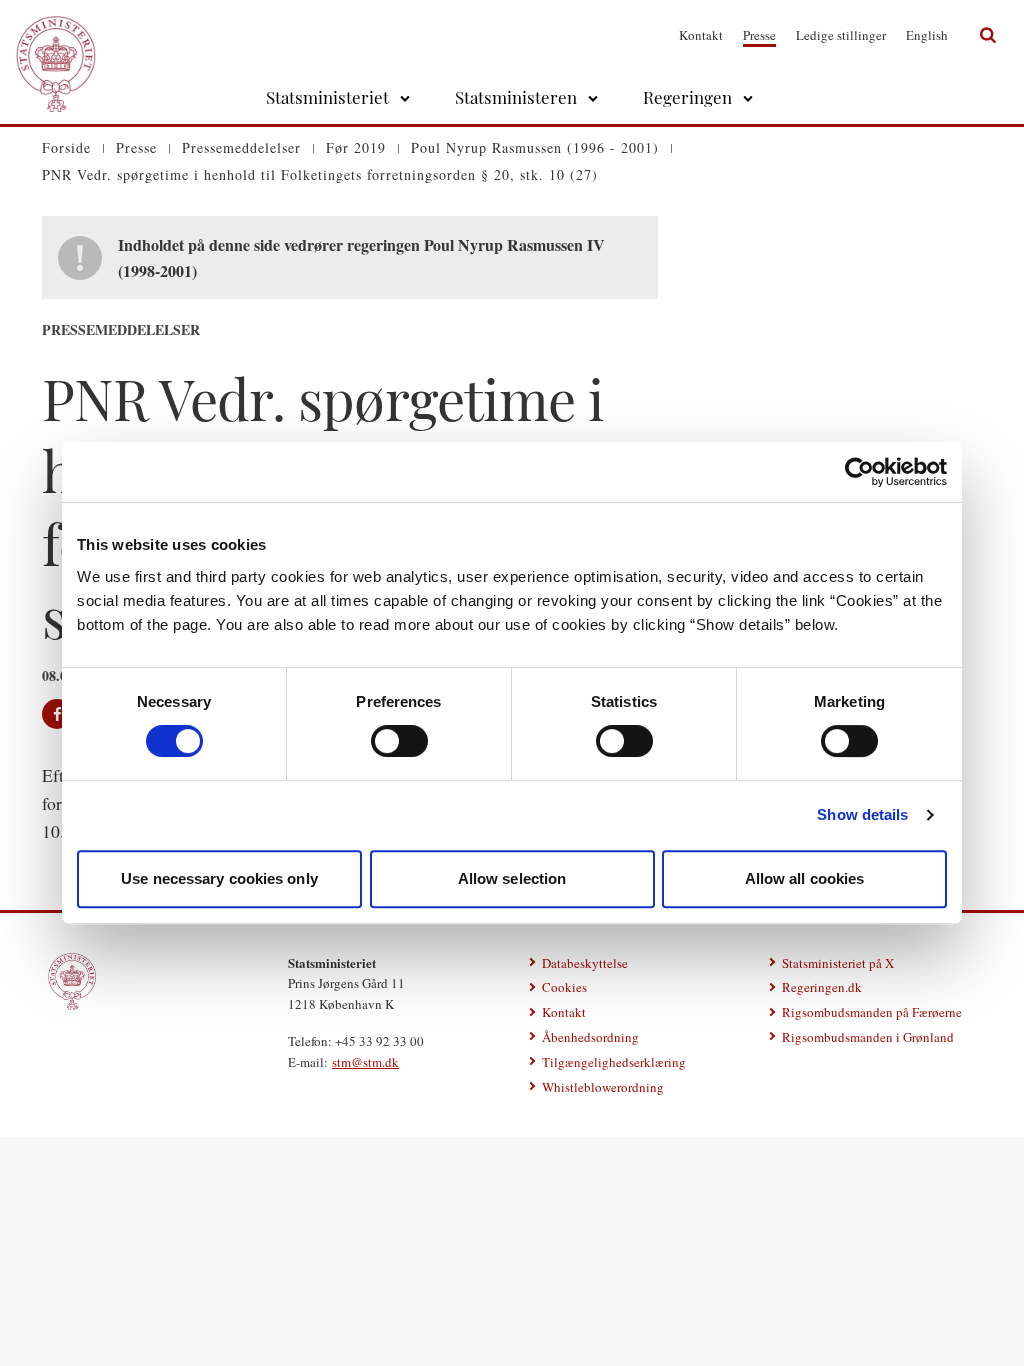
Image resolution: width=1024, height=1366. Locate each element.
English (927, 35)
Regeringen (687, 97)
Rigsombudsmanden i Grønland (868, 1037)
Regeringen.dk (822, 987)
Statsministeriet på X (838, 963)
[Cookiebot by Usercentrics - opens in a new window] (859, 472)
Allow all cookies (805, 878)
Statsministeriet (327, 97)
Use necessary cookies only (219, 878)
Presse (759, 35)
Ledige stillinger (841, 35)
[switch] (399, 741)
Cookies (564, 987)
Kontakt (701, 35)
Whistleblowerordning (603, 1087)
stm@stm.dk (365, 1062)
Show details (862, 814)
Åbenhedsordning (590, 1037)
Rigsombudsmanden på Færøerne (872, 1012)
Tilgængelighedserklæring (614, 1062)
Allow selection (512, 878)
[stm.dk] (72, 982)
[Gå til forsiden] (56, 35)
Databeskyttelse (585, 963)
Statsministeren (516, 97)
